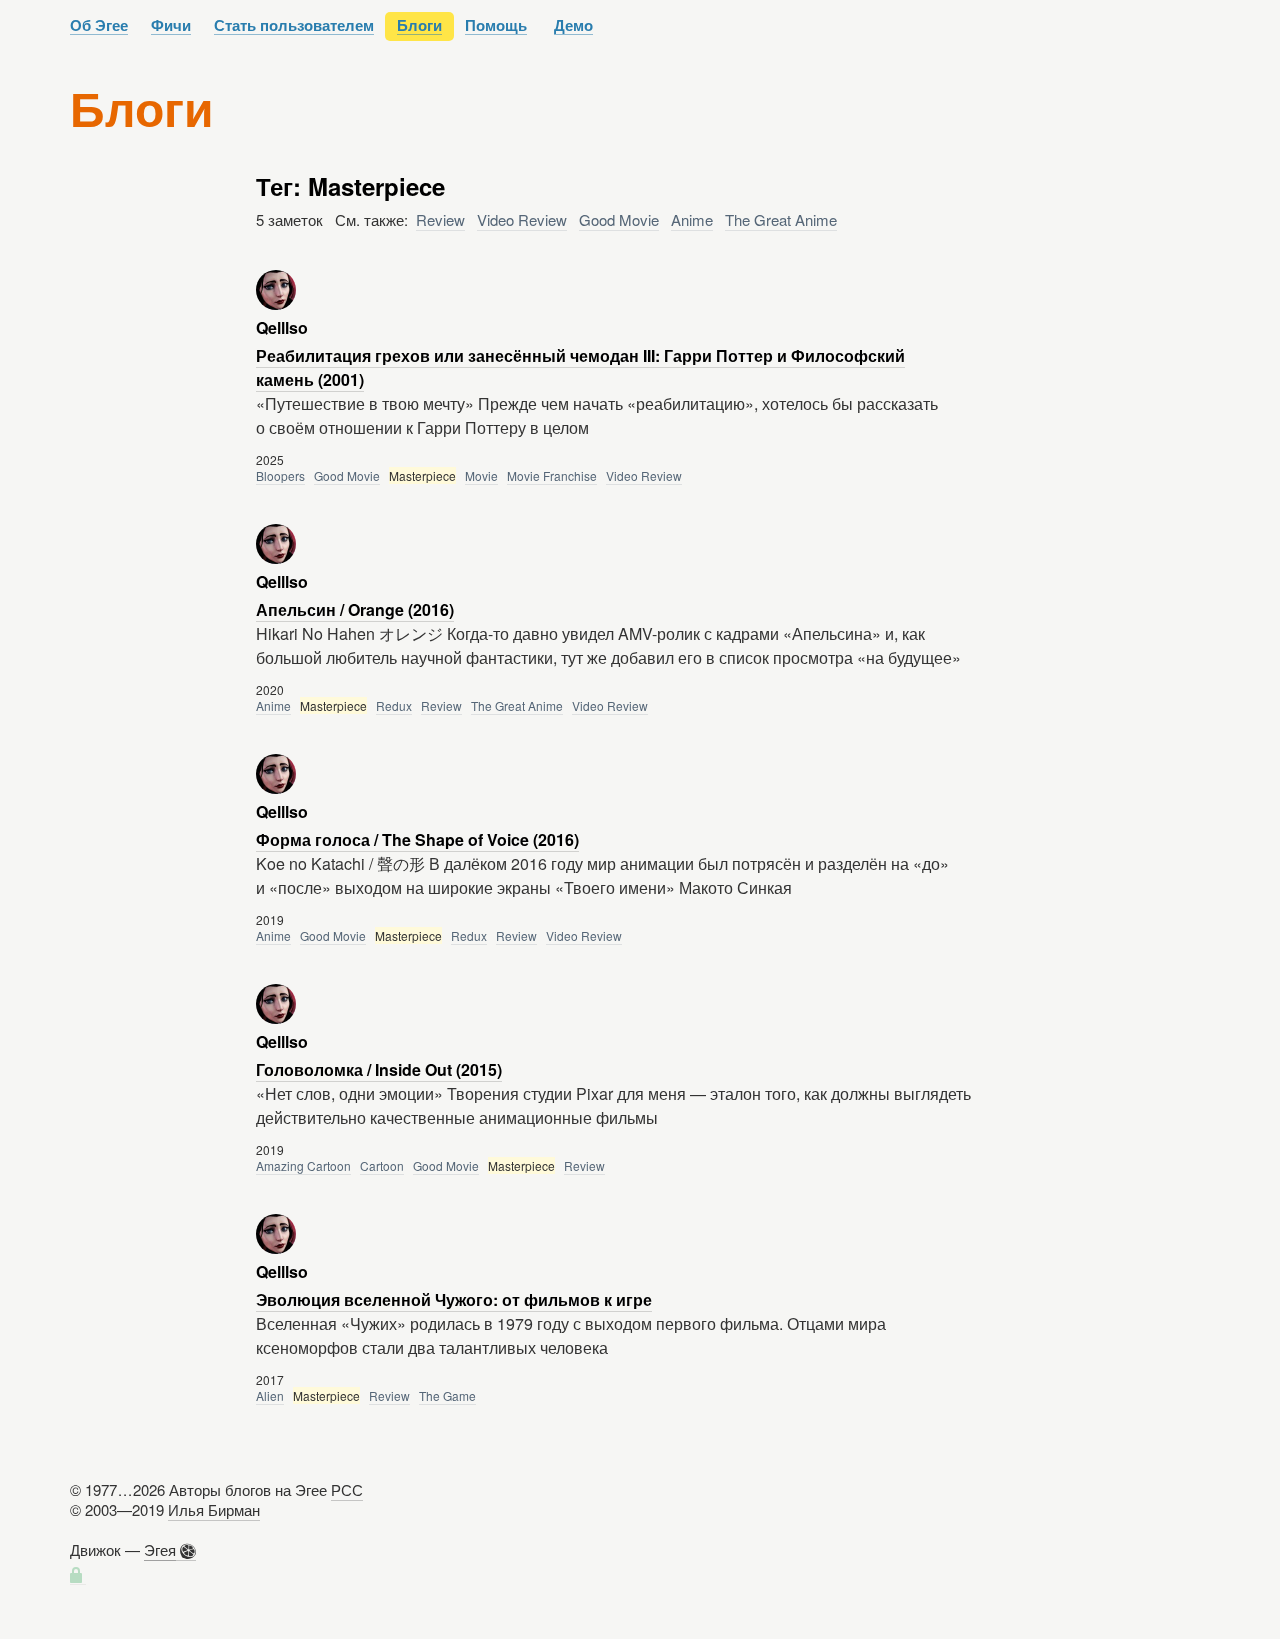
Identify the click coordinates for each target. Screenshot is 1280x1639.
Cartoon (382, 1165)
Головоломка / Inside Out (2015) (379, 1069)
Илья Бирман (214, 1509)
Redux (394, 705)
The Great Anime (781, 219)
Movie (481, 475)
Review (440, 219)
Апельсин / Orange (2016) (355, 609)
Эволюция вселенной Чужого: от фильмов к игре (454, 1299)
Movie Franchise (552, 475)
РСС (347, 1489)
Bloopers (280, 475)
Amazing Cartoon (303, 1165)
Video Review (522, 219)
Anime (692, 219)
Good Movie (619, 219)
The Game (447, 1395)
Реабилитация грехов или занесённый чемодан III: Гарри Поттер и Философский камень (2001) (580, 367)
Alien (270, 1395)
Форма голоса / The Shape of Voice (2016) (417, 839)
